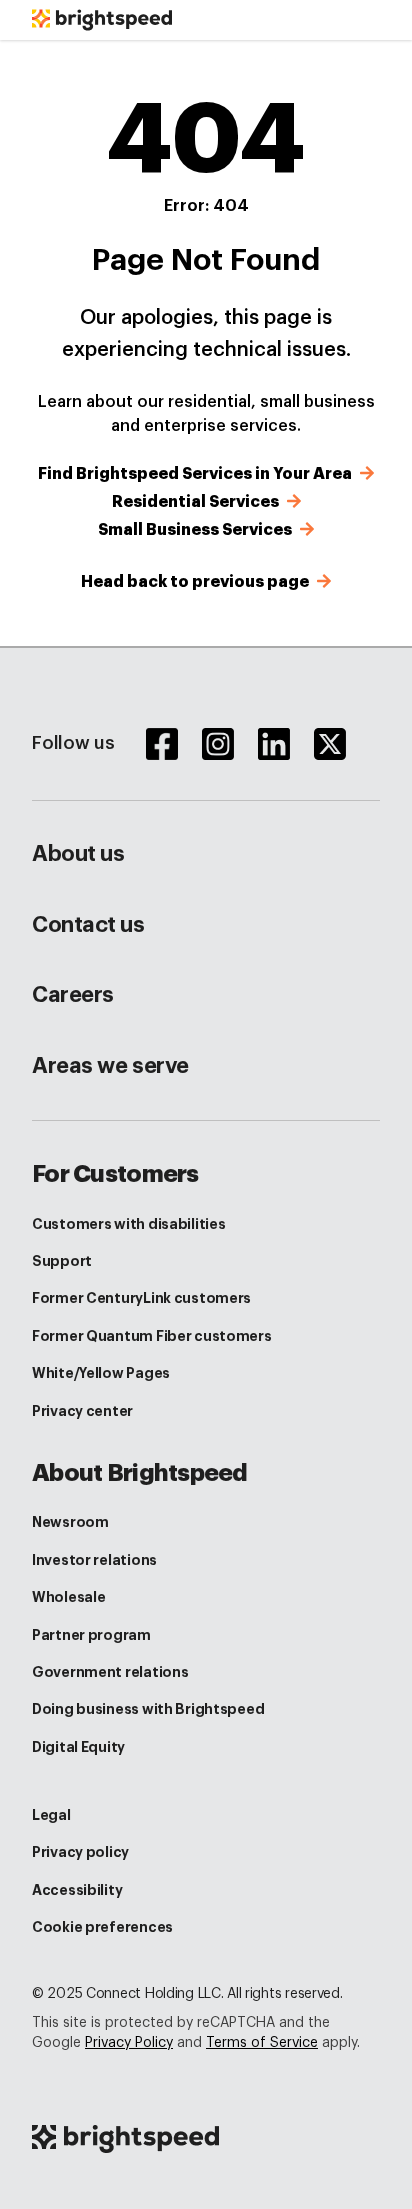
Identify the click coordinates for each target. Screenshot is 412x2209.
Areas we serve (110, 1066)
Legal (51, 1815)
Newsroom (70, 1522)
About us (78, 854)
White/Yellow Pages (101, 1373)
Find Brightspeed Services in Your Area (197, 474)
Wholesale (68, 1597)
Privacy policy (80, 1852)
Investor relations (94, 1560)
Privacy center (82, 1411)
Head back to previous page (197, 582)
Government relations (110, 1672)
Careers (73, 995)
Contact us (88, 925)
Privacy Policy (129, 2043)
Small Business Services (197, 530)
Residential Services (197, 502)
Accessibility (77, 1890)
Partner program (91, 1635)
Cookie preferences (102, 1927)
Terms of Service (262, 2043)
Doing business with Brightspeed (148, 1709)
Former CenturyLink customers (141, 1298)
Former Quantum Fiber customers (152, 1336)
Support (62, 1261)
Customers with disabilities (128, 1224)
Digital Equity (78, 1747)
